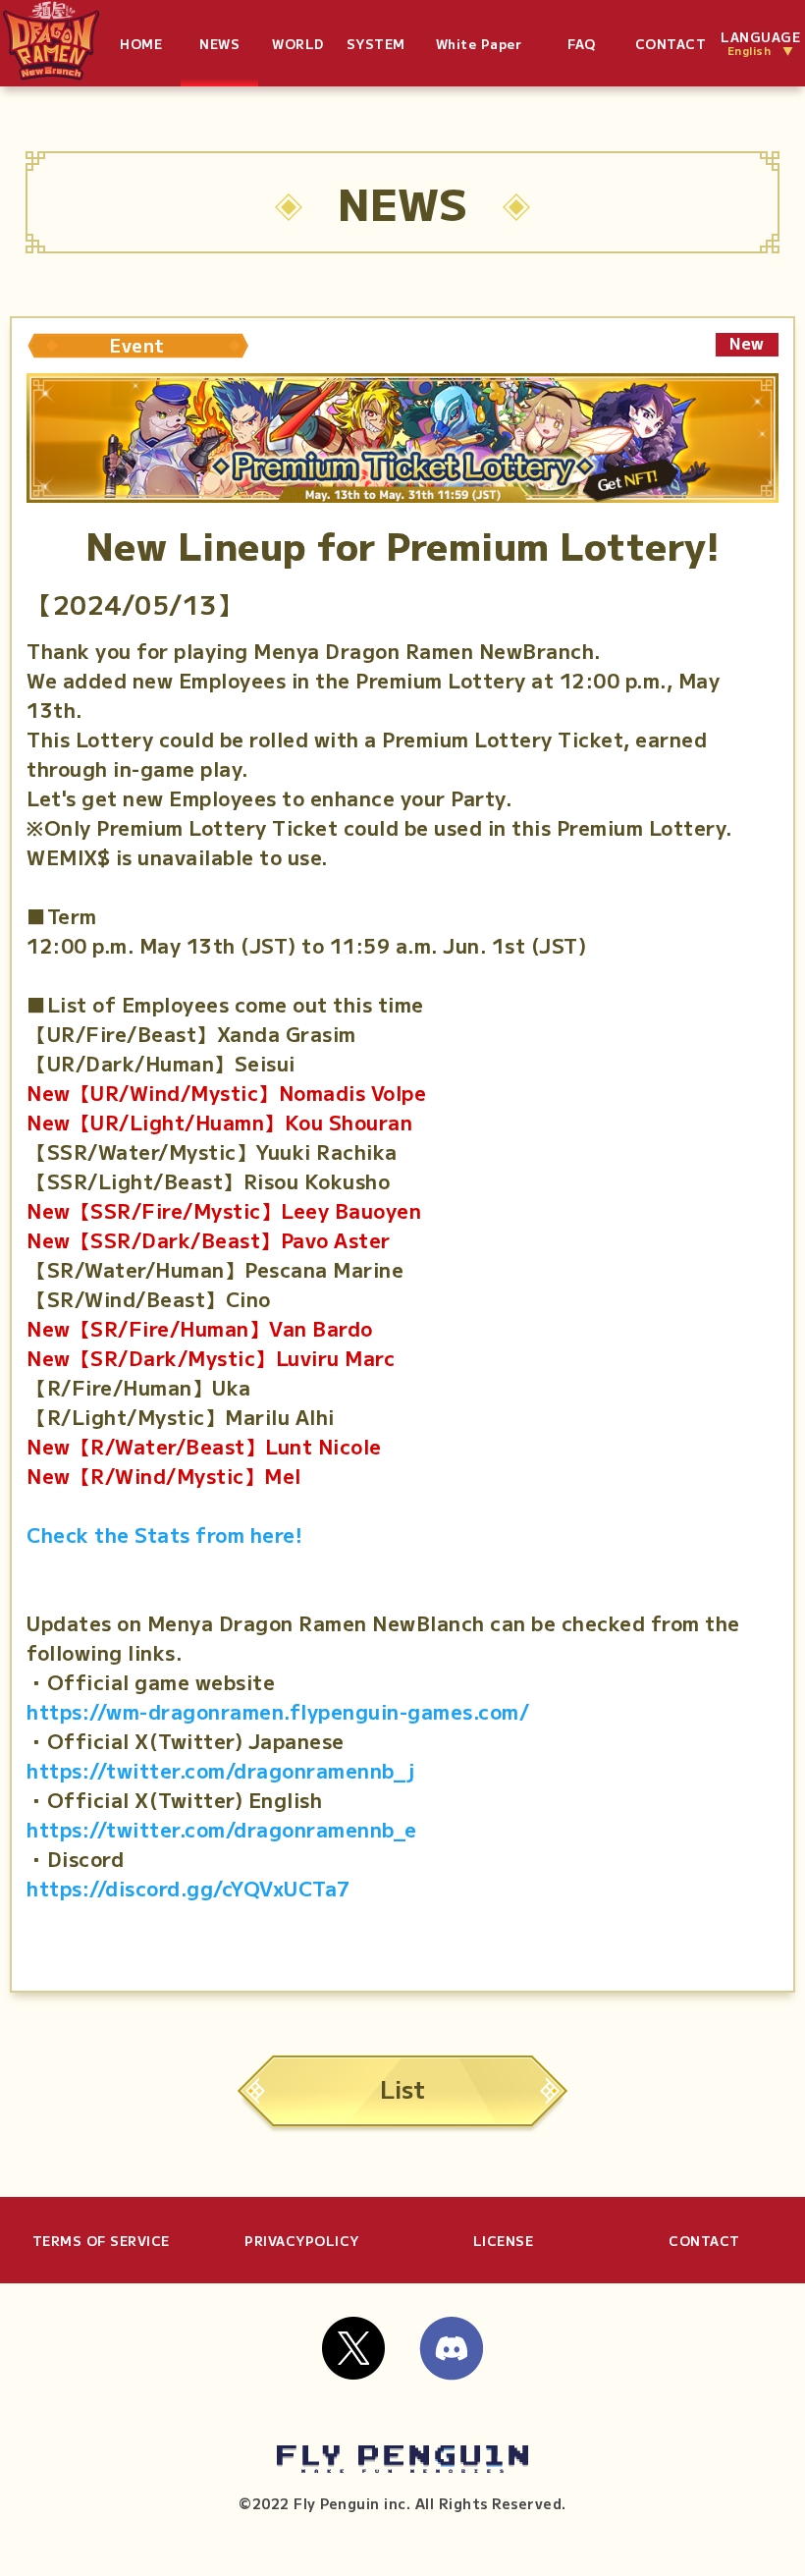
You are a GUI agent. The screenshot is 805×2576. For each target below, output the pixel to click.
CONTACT (671, 44)
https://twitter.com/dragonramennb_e (222, 1829)
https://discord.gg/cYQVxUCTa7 (188, 1888)
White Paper (479, 44)
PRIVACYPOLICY (302, 2241)
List (402, 2088)
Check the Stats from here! (164, 1535)
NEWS (219, 44)
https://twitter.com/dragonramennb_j (221, 1770)
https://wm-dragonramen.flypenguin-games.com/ (278, 1711)
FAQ (582, 44)
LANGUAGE (760, 44)
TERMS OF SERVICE (101, 2241)
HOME (141, 44)
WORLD (298, 44)
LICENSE (504, 2241)
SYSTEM (376, 44)
